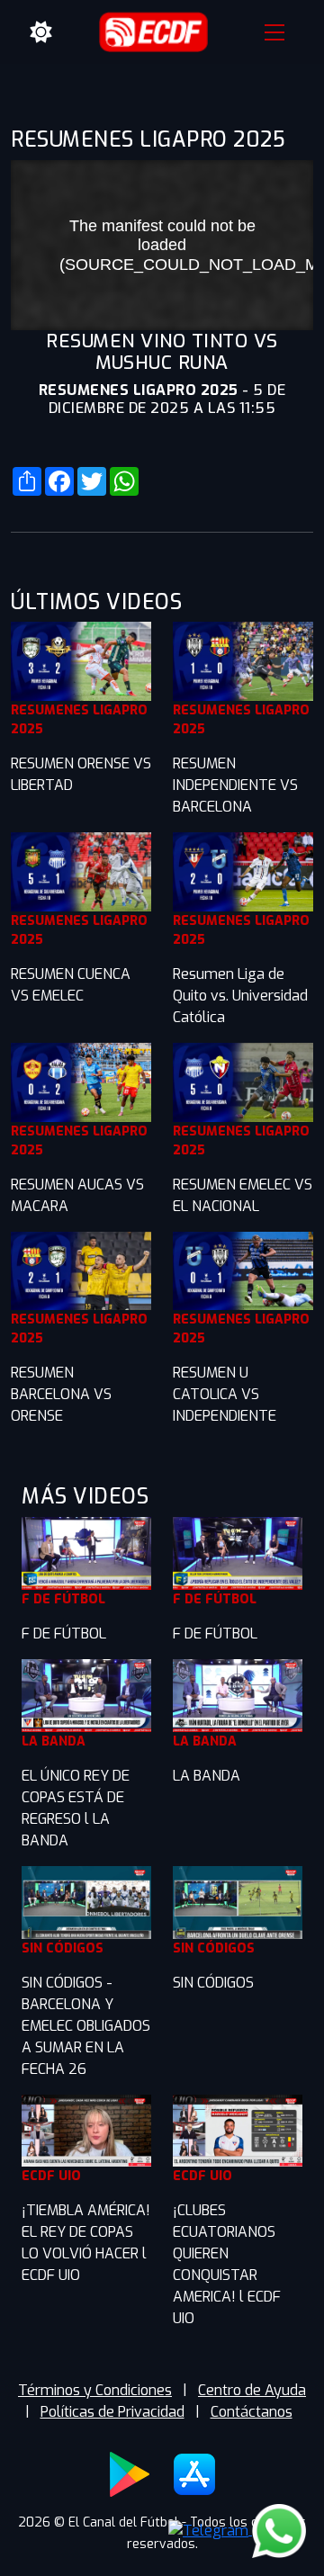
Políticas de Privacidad (112, 2412)
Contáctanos (252, 2412)
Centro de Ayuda (252, 2390)
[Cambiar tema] (41, 32)
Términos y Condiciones (95, 2390)
